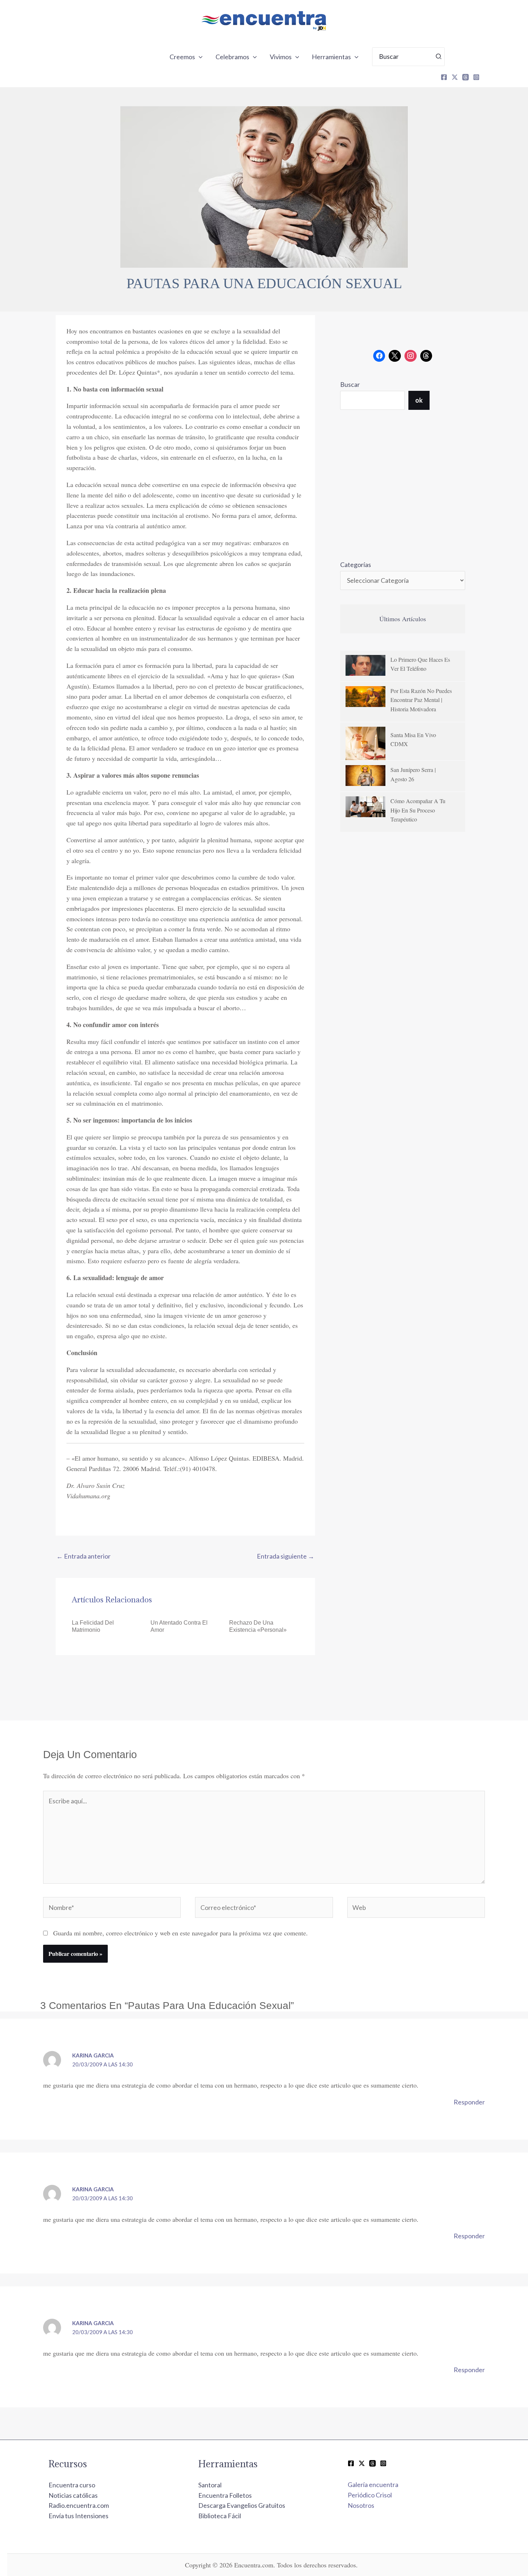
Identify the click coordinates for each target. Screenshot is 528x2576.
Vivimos (281, 57)
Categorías (356, 565)
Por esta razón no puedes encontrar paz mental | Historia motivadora (421, 700)
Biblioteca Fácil (220, 2516)
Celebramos (232, 57)
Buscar (350, 384)
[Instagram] (476, 77)
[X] (455, 77)
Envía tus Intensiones (78, 2516)
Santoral (210, 2485)
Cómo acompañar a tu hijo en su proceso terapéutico (418, 810)
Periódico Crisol (370, 2495)
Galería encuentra (373, 2484)
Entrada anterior (84, 1556)
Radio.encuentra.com (79, 2505)
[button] (199, 57)
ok (419, 400)
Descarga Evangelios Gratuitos (242, 2505)
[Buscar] (439, 57)
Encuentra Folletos (225, 2495)
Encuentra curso (72, 2485)
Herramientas (331, 57)
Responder (469, 2102)
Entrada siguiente (286, 1556)
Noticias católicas (73, 2495)
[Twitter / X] (362, 2463)
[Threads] (466, 77)
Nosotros (361, 2505)
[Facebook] (444, 77)
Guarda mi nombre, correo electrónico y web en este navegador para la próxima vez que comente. (180, 1933)
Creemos (182, 57)
